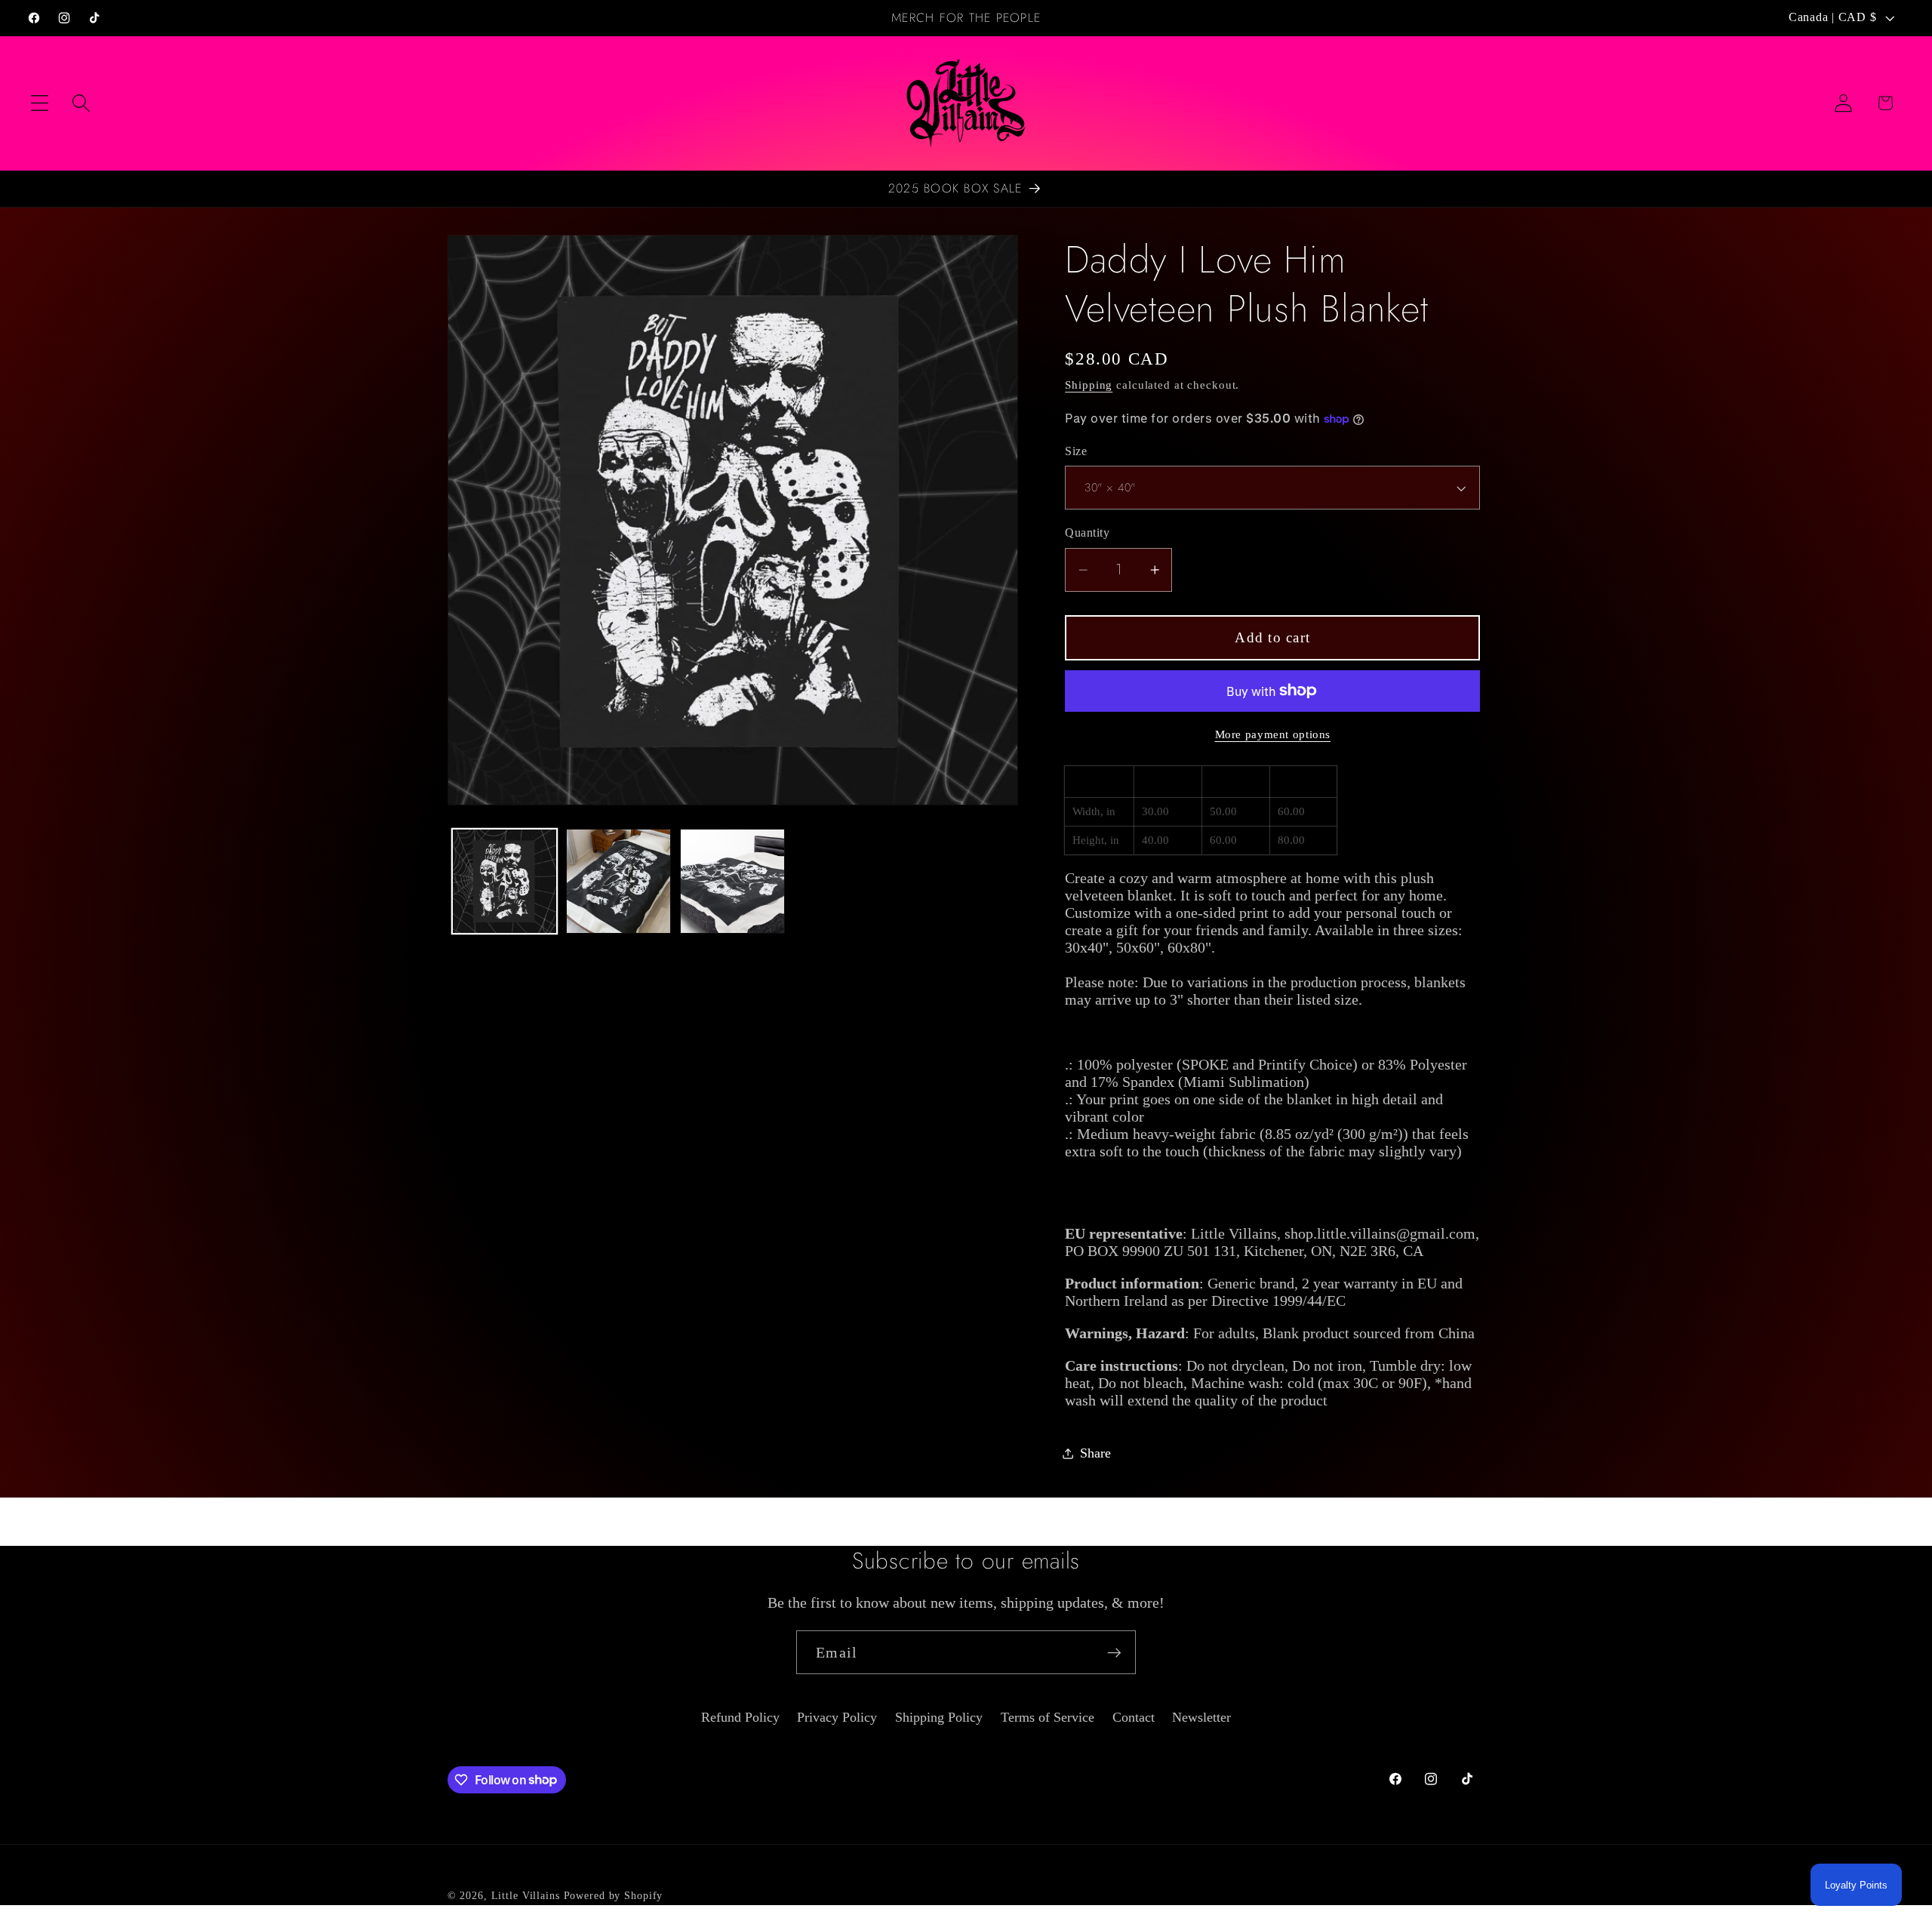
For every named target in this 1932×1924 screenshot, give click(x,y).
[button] (40, 103)
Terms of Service (1048, 1717)
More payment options (1273, 734)
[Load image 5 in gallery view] (732, 881)
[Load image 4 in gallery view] (618, 881)
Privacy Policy (837, 1717)
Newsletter (1201, 1717)
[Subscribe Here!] (1114, 1652)
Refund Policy (740, 1717)
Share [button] (1095, 1453)
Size (1076, 451)
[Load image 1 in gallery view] (505, 881)
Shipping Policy (939, 1717)
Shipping (1089, 385)
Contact (1134, 1717)
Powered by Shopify (614, 1896)
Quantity (1087, 533)
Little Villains (526, 1896)
